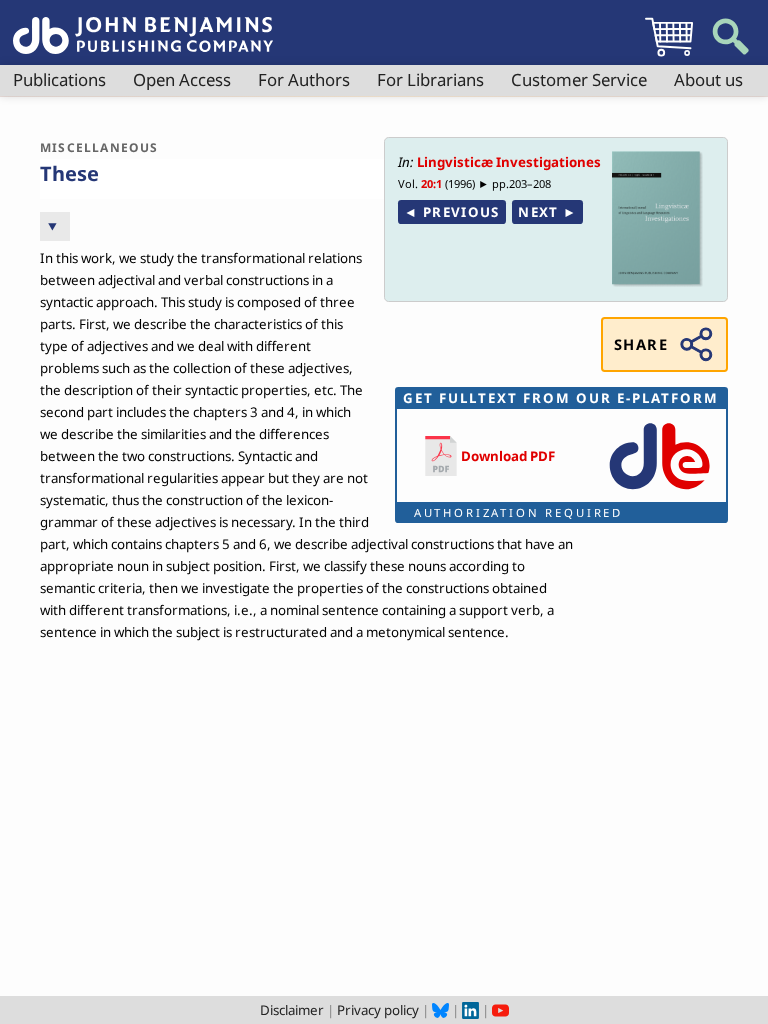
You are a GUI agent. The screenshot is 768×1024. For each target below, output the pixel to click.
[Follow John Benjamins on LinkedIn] (470, 1010)
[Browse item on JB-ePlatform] (659, 491)
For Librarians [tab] (430, 79)
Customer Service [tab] (579, 79)
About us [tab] (708, 79)
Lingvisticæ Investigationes (509, 162)
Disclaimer (292, 1010)
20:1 (431, 183)
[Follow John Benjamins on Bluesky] (440, 1010)
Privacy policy (378, 1010)
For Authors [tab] (304, 79)
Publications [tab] (59, 79)
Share (641, 344)
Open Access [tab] (182, 79)
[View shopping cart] (669, 56)
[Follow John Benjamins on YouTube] (500, 1010)
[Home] (143, 24)
